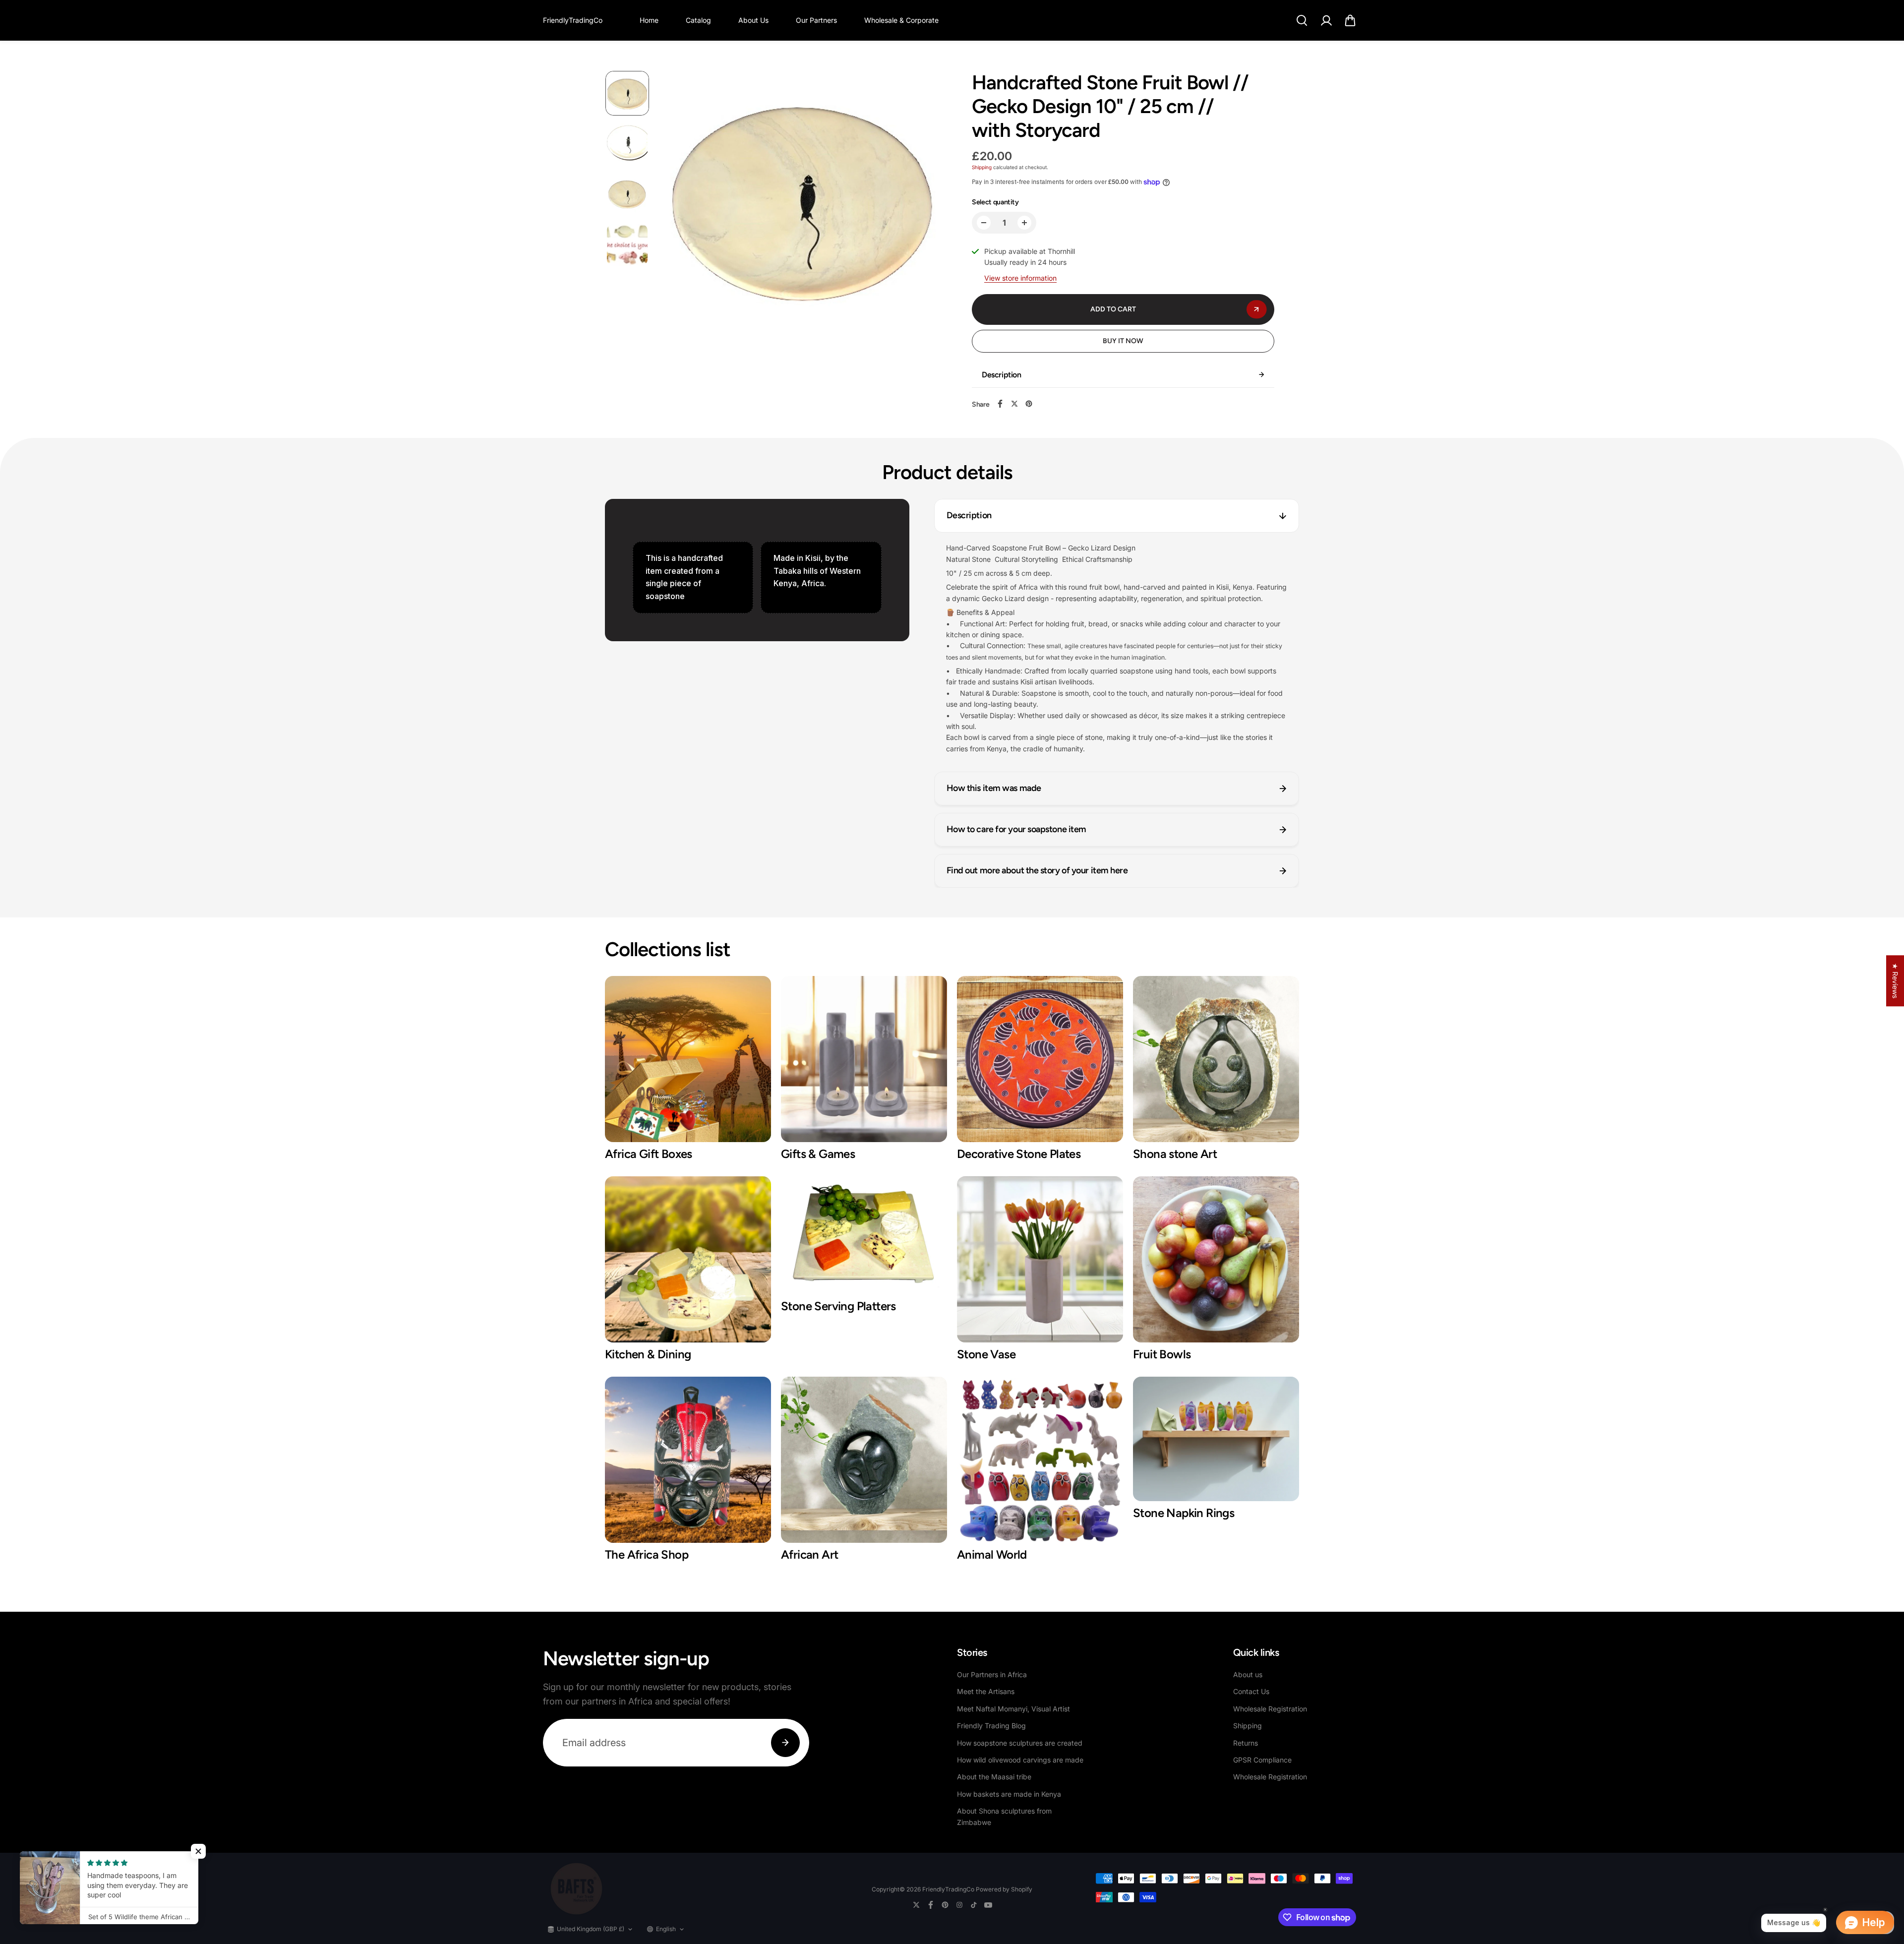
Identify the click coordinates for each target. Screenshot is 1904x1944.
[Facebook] (1000, 404)
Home (649, 20)
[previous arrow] (678, 217)
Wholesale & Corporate (901, 20)
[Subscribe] (785, 1743)
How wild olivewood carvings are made (1020, 1760)
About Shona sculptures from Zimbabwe (1004, 1816)
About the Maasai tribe (994, 1777)
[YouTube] (988, 1905)
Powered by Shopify (1004, 1889)
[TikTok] (974, 1905)
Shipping (982, 167)
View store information (1020, 278)
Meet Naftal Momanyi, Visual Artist (1013, 1709)
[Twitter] (1014, 404)
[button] (1350, 20)
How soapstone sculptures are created (1020, 1743)
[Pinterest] (1029, 404)
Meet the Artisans (986, 1691)
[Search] (1302, 20)
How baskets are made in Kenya (1009, 1794)
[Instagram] (959, 1905)
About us (1248, 1674)
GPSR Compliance (1262, 1760)
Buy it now (1123, 341)
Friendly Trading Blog (991, 1726)
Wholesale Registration (1270, 1709)
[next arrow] (928, 217)
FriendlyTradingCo (948, 1889)
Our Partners (816, 20)
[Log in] (1326, 20)
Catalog (698, 20)
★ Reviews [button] (1895, 981)
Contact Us (1251, 1691)
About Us (753, 20)
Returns (1246, 1743)
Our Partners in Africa (992, 1674)
